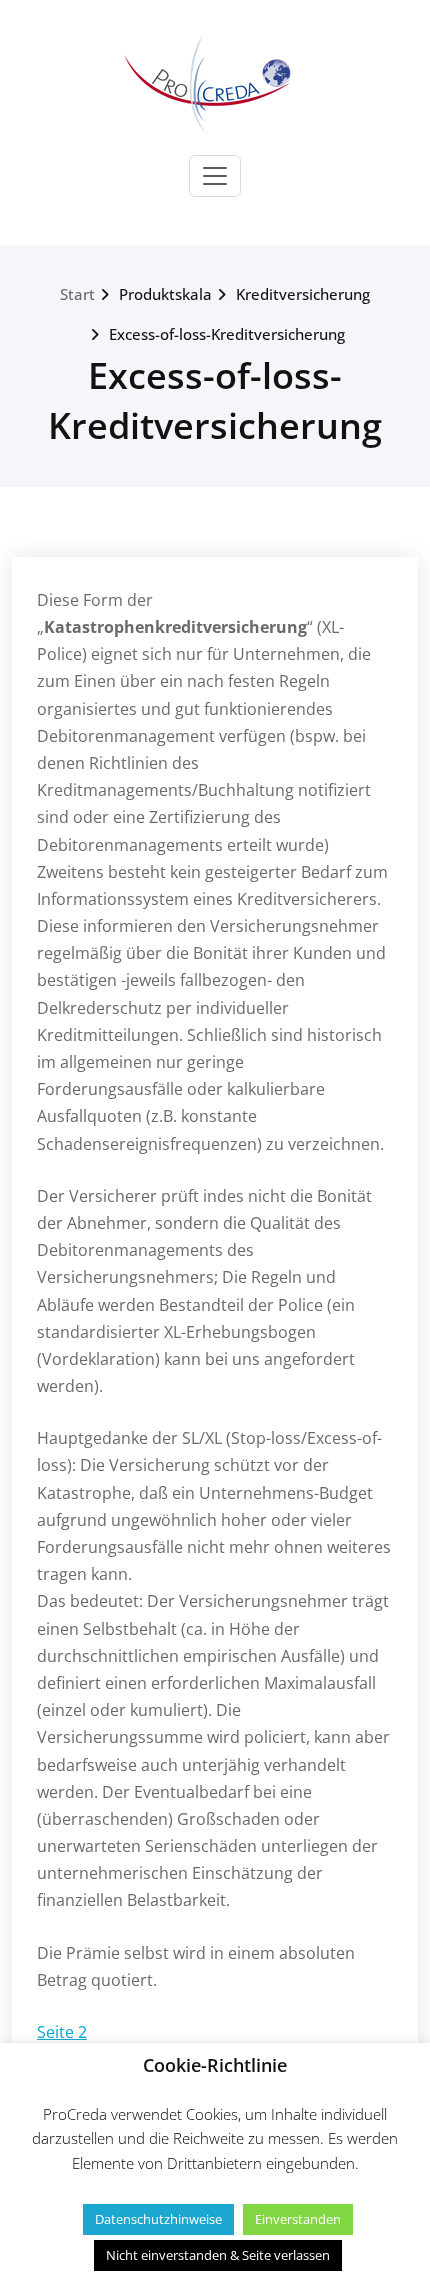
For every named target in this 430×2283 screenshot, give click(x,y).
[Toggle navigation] (215, 176)
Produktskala (165, 294)
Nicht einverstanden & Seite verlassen (218, 2255)
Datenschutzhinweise (158, 2219)
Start (77, 294)
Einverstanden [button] (298, 2219)
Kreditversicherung (303, 294)
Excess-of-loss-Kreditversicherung (227, 334)
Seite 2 (62, 2032)
